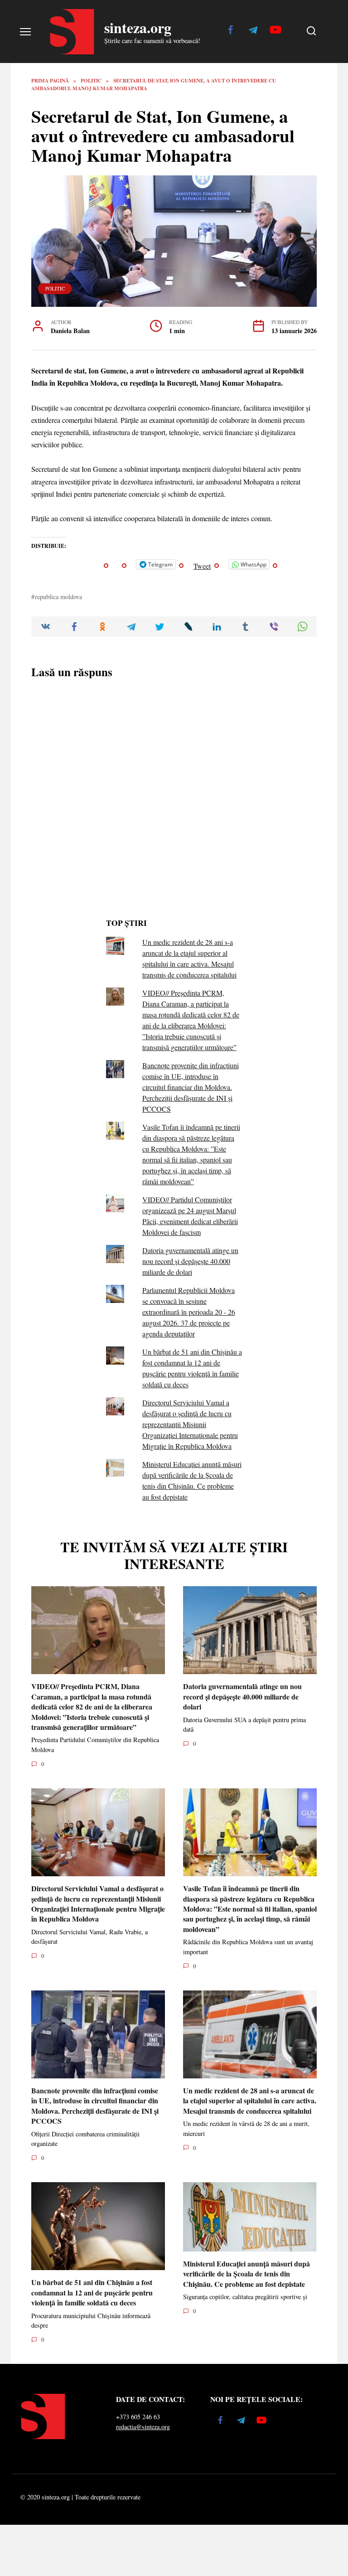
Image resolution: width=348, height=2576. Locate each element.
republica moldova (58, 1219)
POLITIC (55, 288)
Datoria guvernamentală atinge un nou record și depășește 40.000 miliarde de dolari (190, 1884)
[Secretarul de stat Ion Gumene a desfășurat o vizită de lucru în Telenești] (130, 672)
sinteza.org (138, 27)
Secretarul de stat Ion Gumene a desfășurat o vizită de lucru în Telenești (141, 694)
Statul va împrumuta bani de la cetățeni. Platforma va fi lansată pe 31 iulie (145, 890)
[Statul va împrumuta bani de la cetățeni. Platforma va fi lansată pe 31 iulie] (111, 868)
